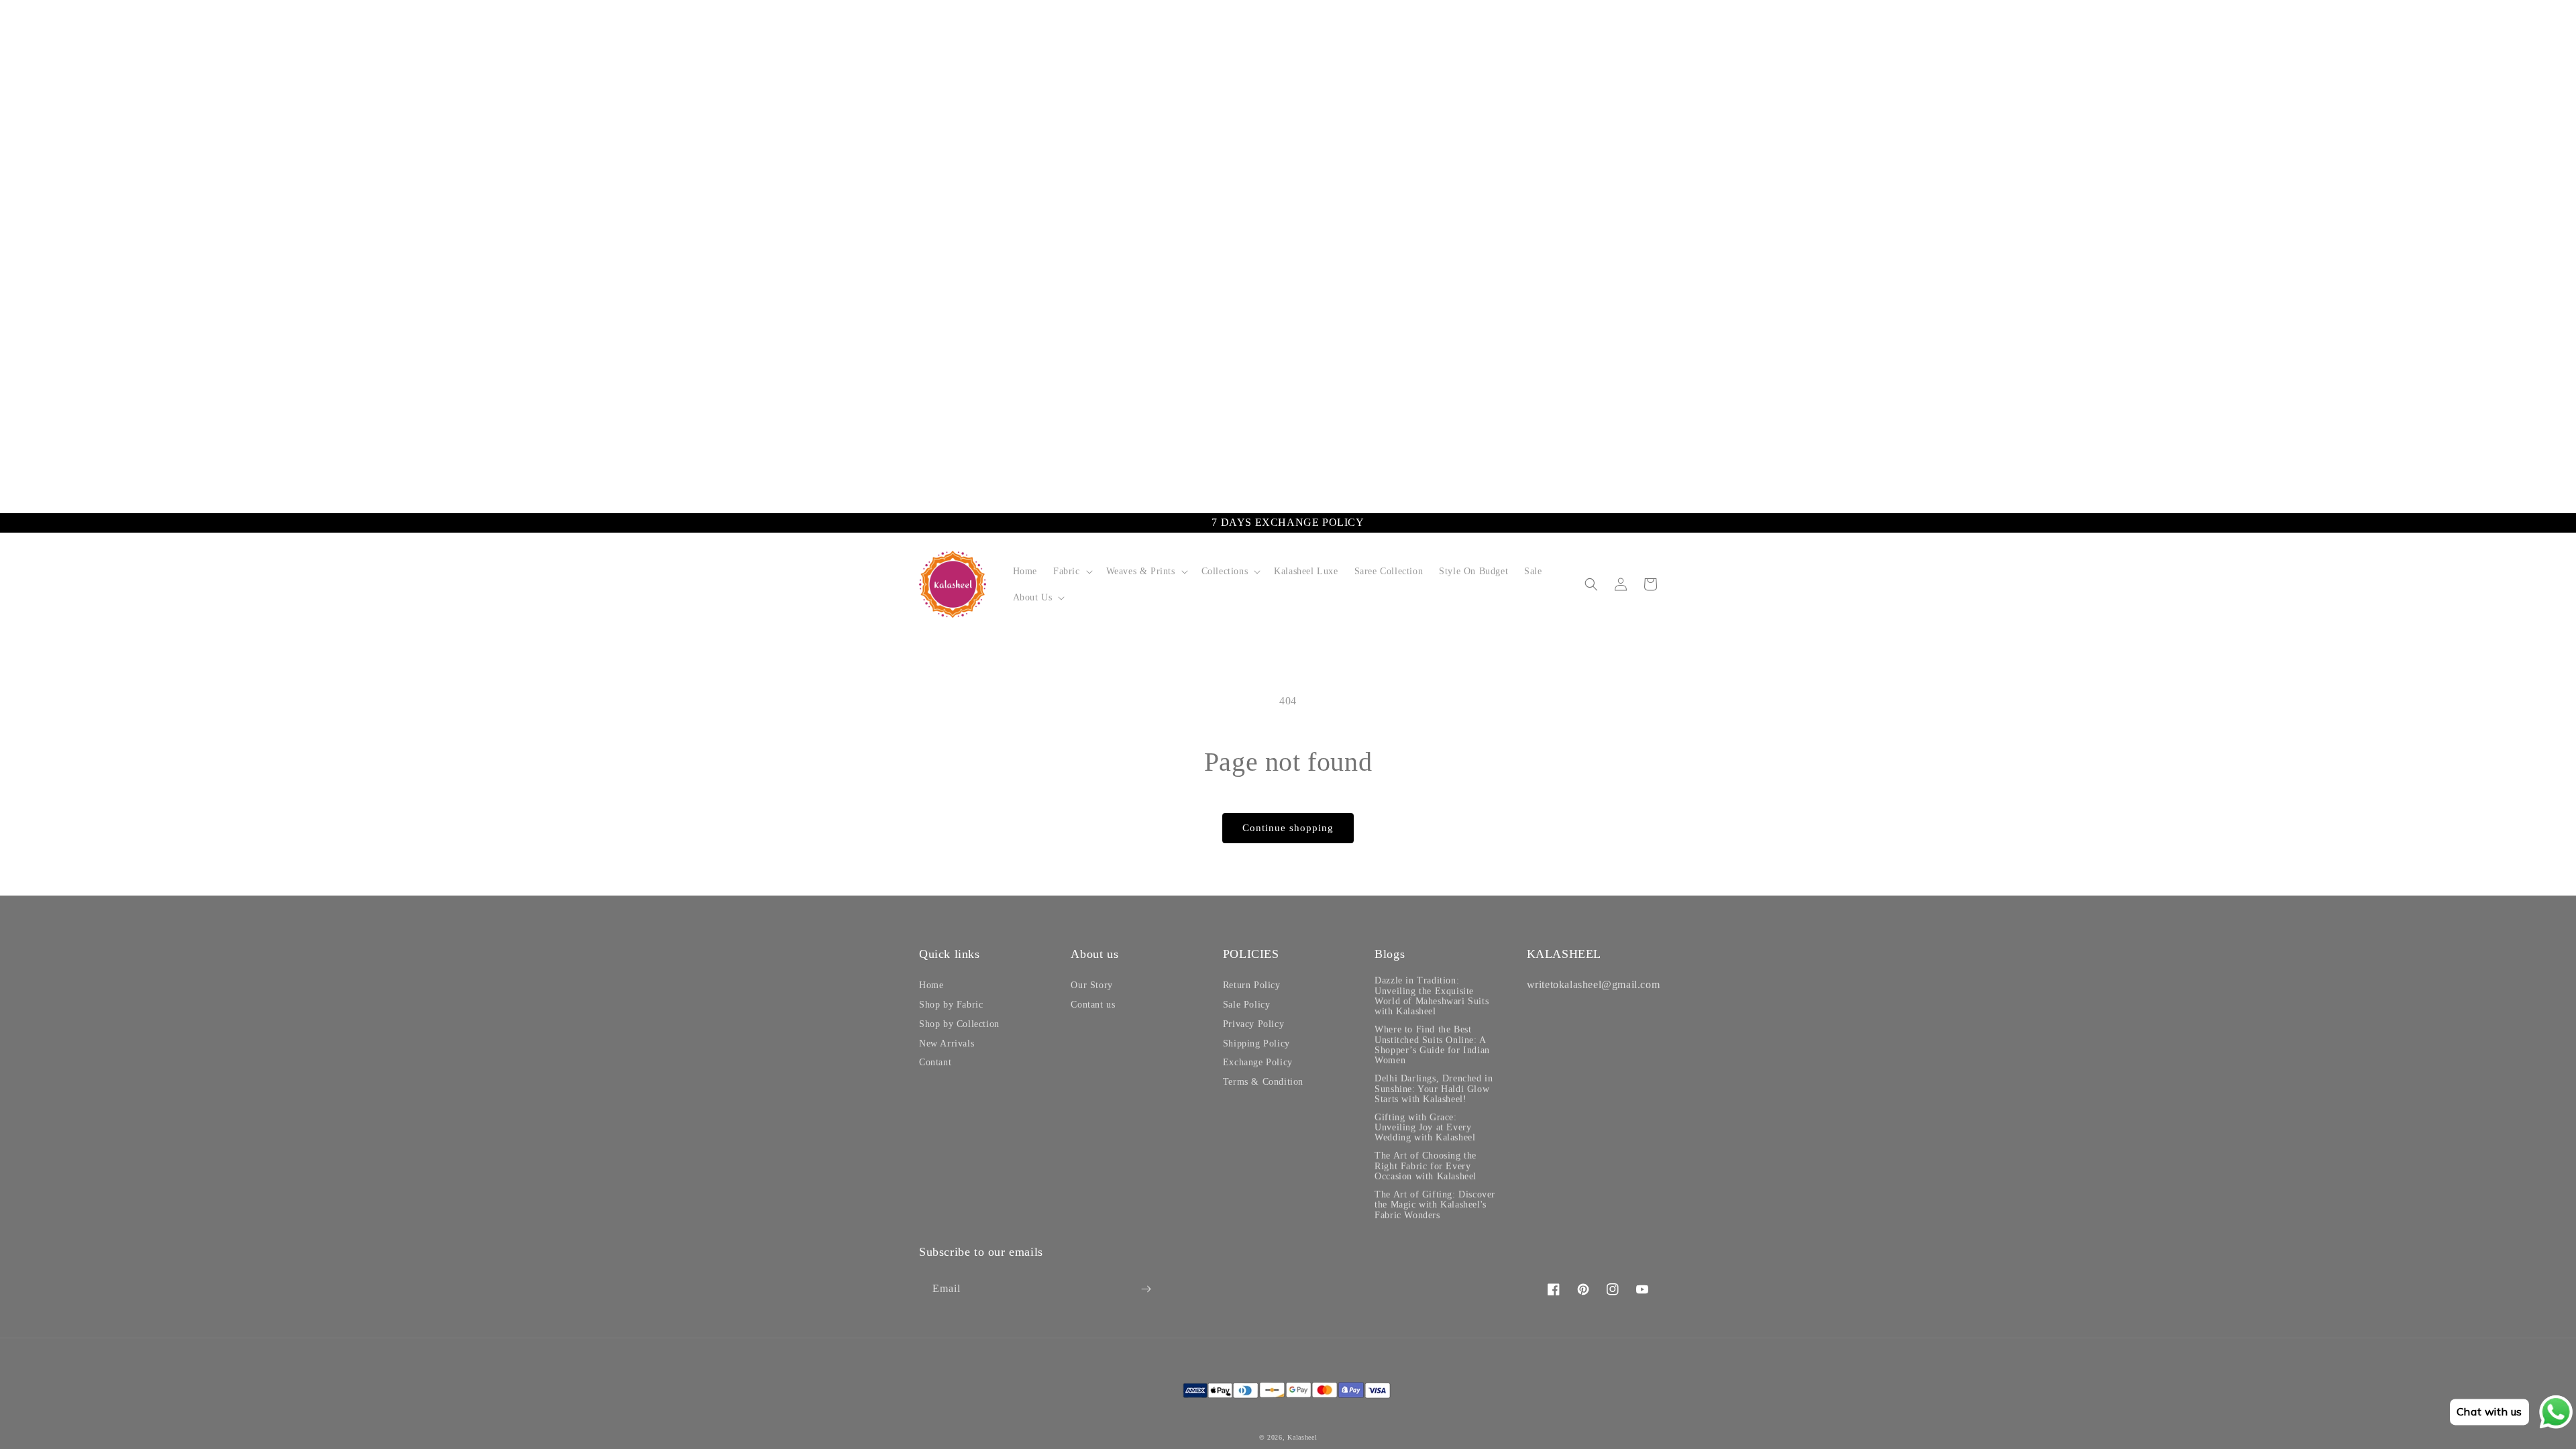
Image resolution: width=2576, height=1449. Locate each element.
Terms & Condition (1263, 1082)
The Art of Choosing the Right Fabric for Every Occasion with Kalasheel (1426, 1166)
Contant (935, 1062)
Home (931, 985)
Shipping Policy (1256, 1043)
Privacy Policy (1253, 1024)
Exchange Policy (1258, 1062)
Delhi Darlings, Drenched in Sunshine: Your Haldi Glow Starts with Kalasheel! (1434, 1089)
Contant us (1093, 1005)
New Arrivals (947, 1043)
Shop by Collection (959, 1024)
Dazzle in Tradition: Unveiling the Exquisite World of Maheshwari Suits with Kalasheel (1432, 996)
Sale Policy (1247, 1005)
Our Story (1091, 985)
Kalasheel (1302, 1437)
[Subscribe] (1146, 1289)
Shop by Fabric (951, 1005)
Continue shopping (1288, 828)
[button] (1072, 571)
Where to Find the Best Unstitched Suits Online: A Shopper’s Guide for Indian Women (1432, 1045)
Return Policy (1252, 985)
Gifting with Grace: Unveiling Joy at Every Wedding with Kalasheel (1425, 1128)
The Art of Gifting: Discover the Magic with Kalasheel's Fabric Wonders (1435, 1205)
